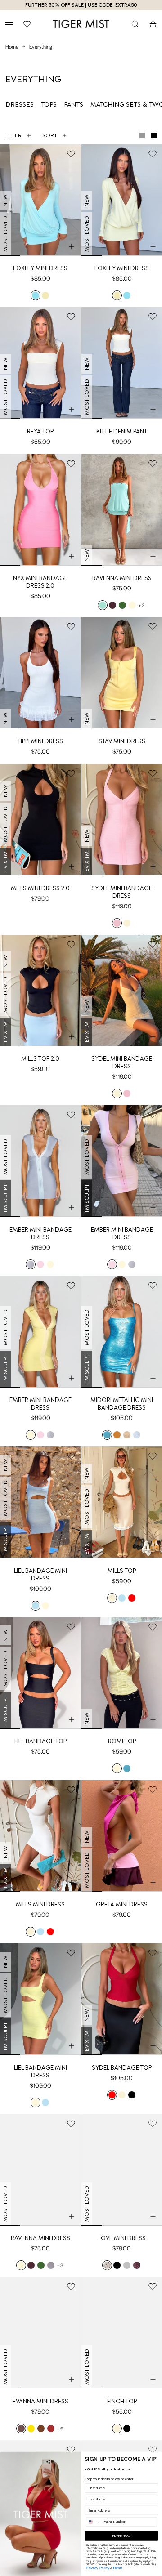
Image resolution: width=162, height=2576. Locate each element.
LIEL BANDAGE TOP (40, 1741)
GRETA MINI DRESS (122, 1904)
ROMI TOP (122, 1741)
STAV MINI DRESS (122, 741)
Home (12, 46)
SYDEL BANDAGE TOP (122, 2068)
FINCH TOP (122, 2401)
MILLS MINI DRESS (40, 1904)
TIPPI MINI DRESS (40, 741)
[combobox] (94, 2522)
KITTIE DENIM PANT (122, 431)
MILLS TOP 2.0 (40, 1059)
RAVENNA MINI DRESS (122, 578)
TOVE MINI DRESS (122, 2238)
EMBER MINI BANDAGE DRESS (40, 1233)
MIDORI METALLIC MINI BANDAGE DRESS (122, 1404)
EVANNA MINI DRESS (40, 2401)
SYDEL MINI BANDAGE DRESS (122, 892)
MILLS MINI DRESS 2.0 (40, 888)
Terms (117, 2568)
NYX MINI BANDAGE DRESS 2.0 (40, 582)
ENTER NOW (122, 2536)
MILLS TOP (122, 1571)
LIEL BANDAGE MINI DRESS (40, 1575)
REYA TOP (40, 431)
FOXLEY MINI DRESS (40, 268)
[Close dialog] (155, 2458)
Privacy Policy (98, 2568)
